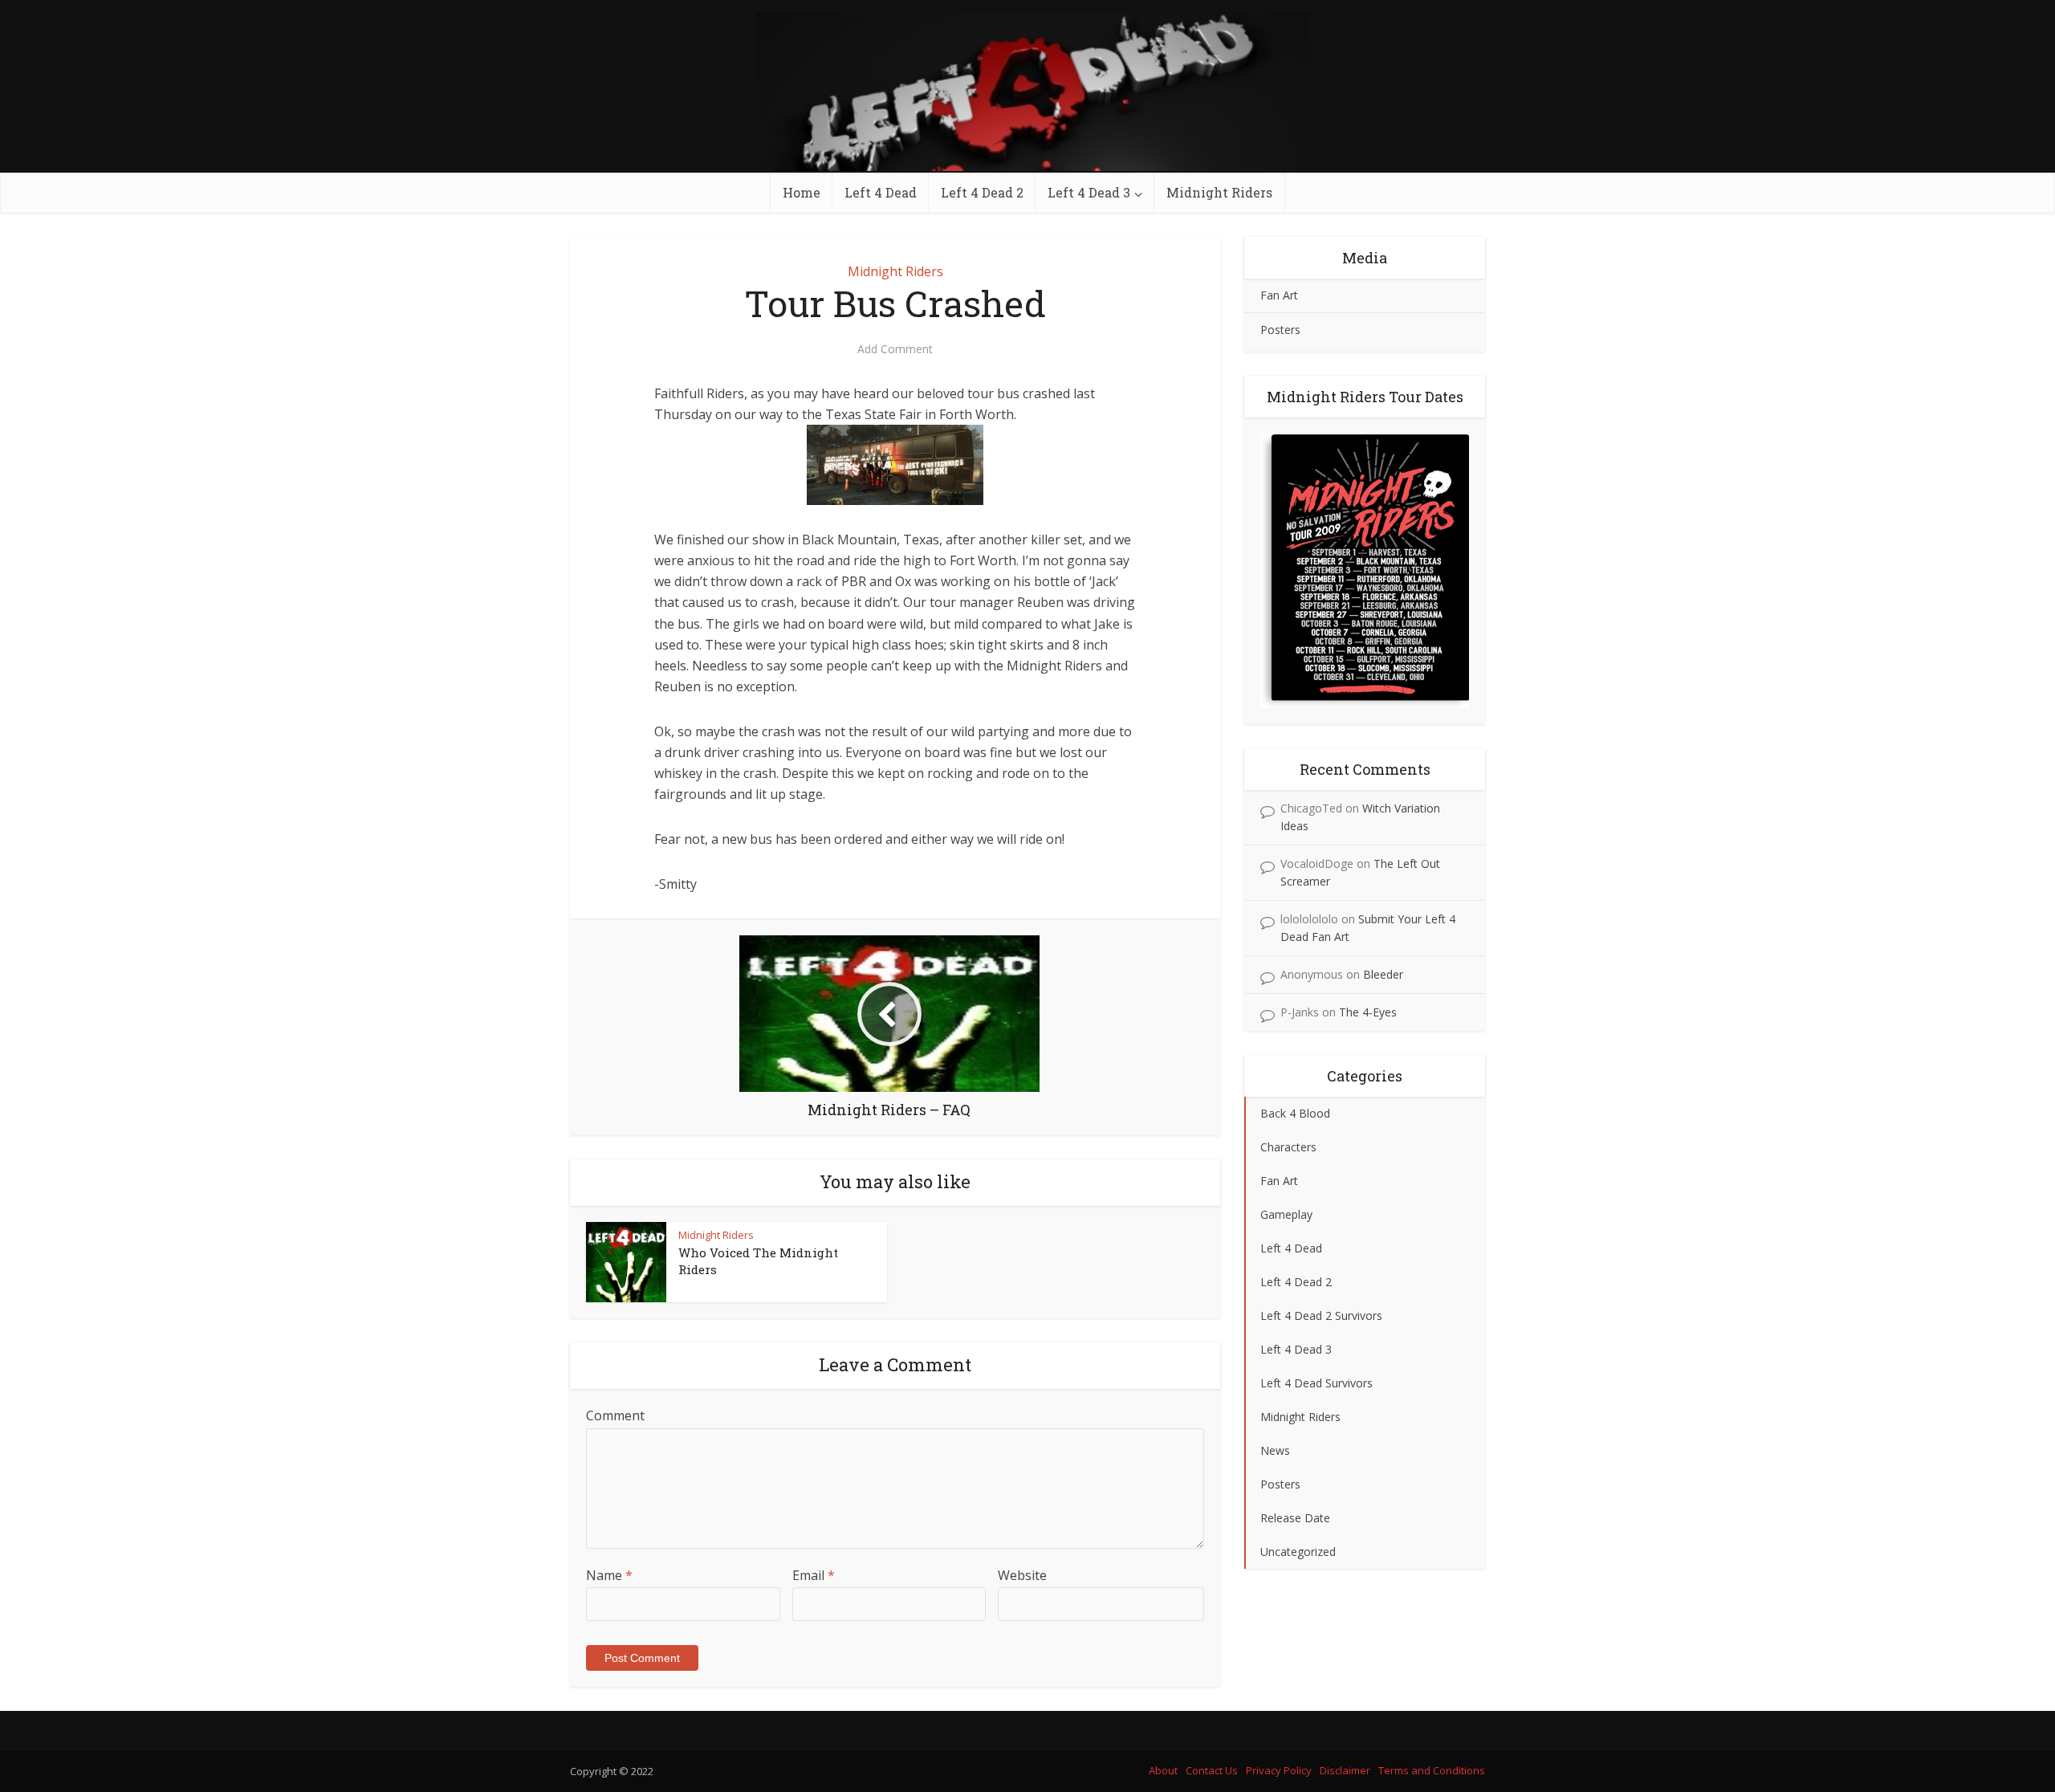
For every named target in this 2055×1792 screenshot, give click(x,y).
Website (1022, 1575)
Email (814, 1575)
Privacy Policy (1279, 1770)
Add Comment (895, 349)
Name (609, 1575)
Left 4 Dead (881, 192)
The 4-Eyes (1368, 1012)
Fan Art (1279, 295)
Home (802, 192)
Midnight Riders (1219, 192)
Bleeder (1383, 974)
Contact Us (1212, 1770)
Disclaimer (1345, 1770)
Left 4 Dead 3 (1089, 192)
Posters (1280, 330)
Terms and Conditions (1432, 1770)
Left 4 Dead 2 (982, 192)
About (1163, 1770)
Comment (615, 1415)
